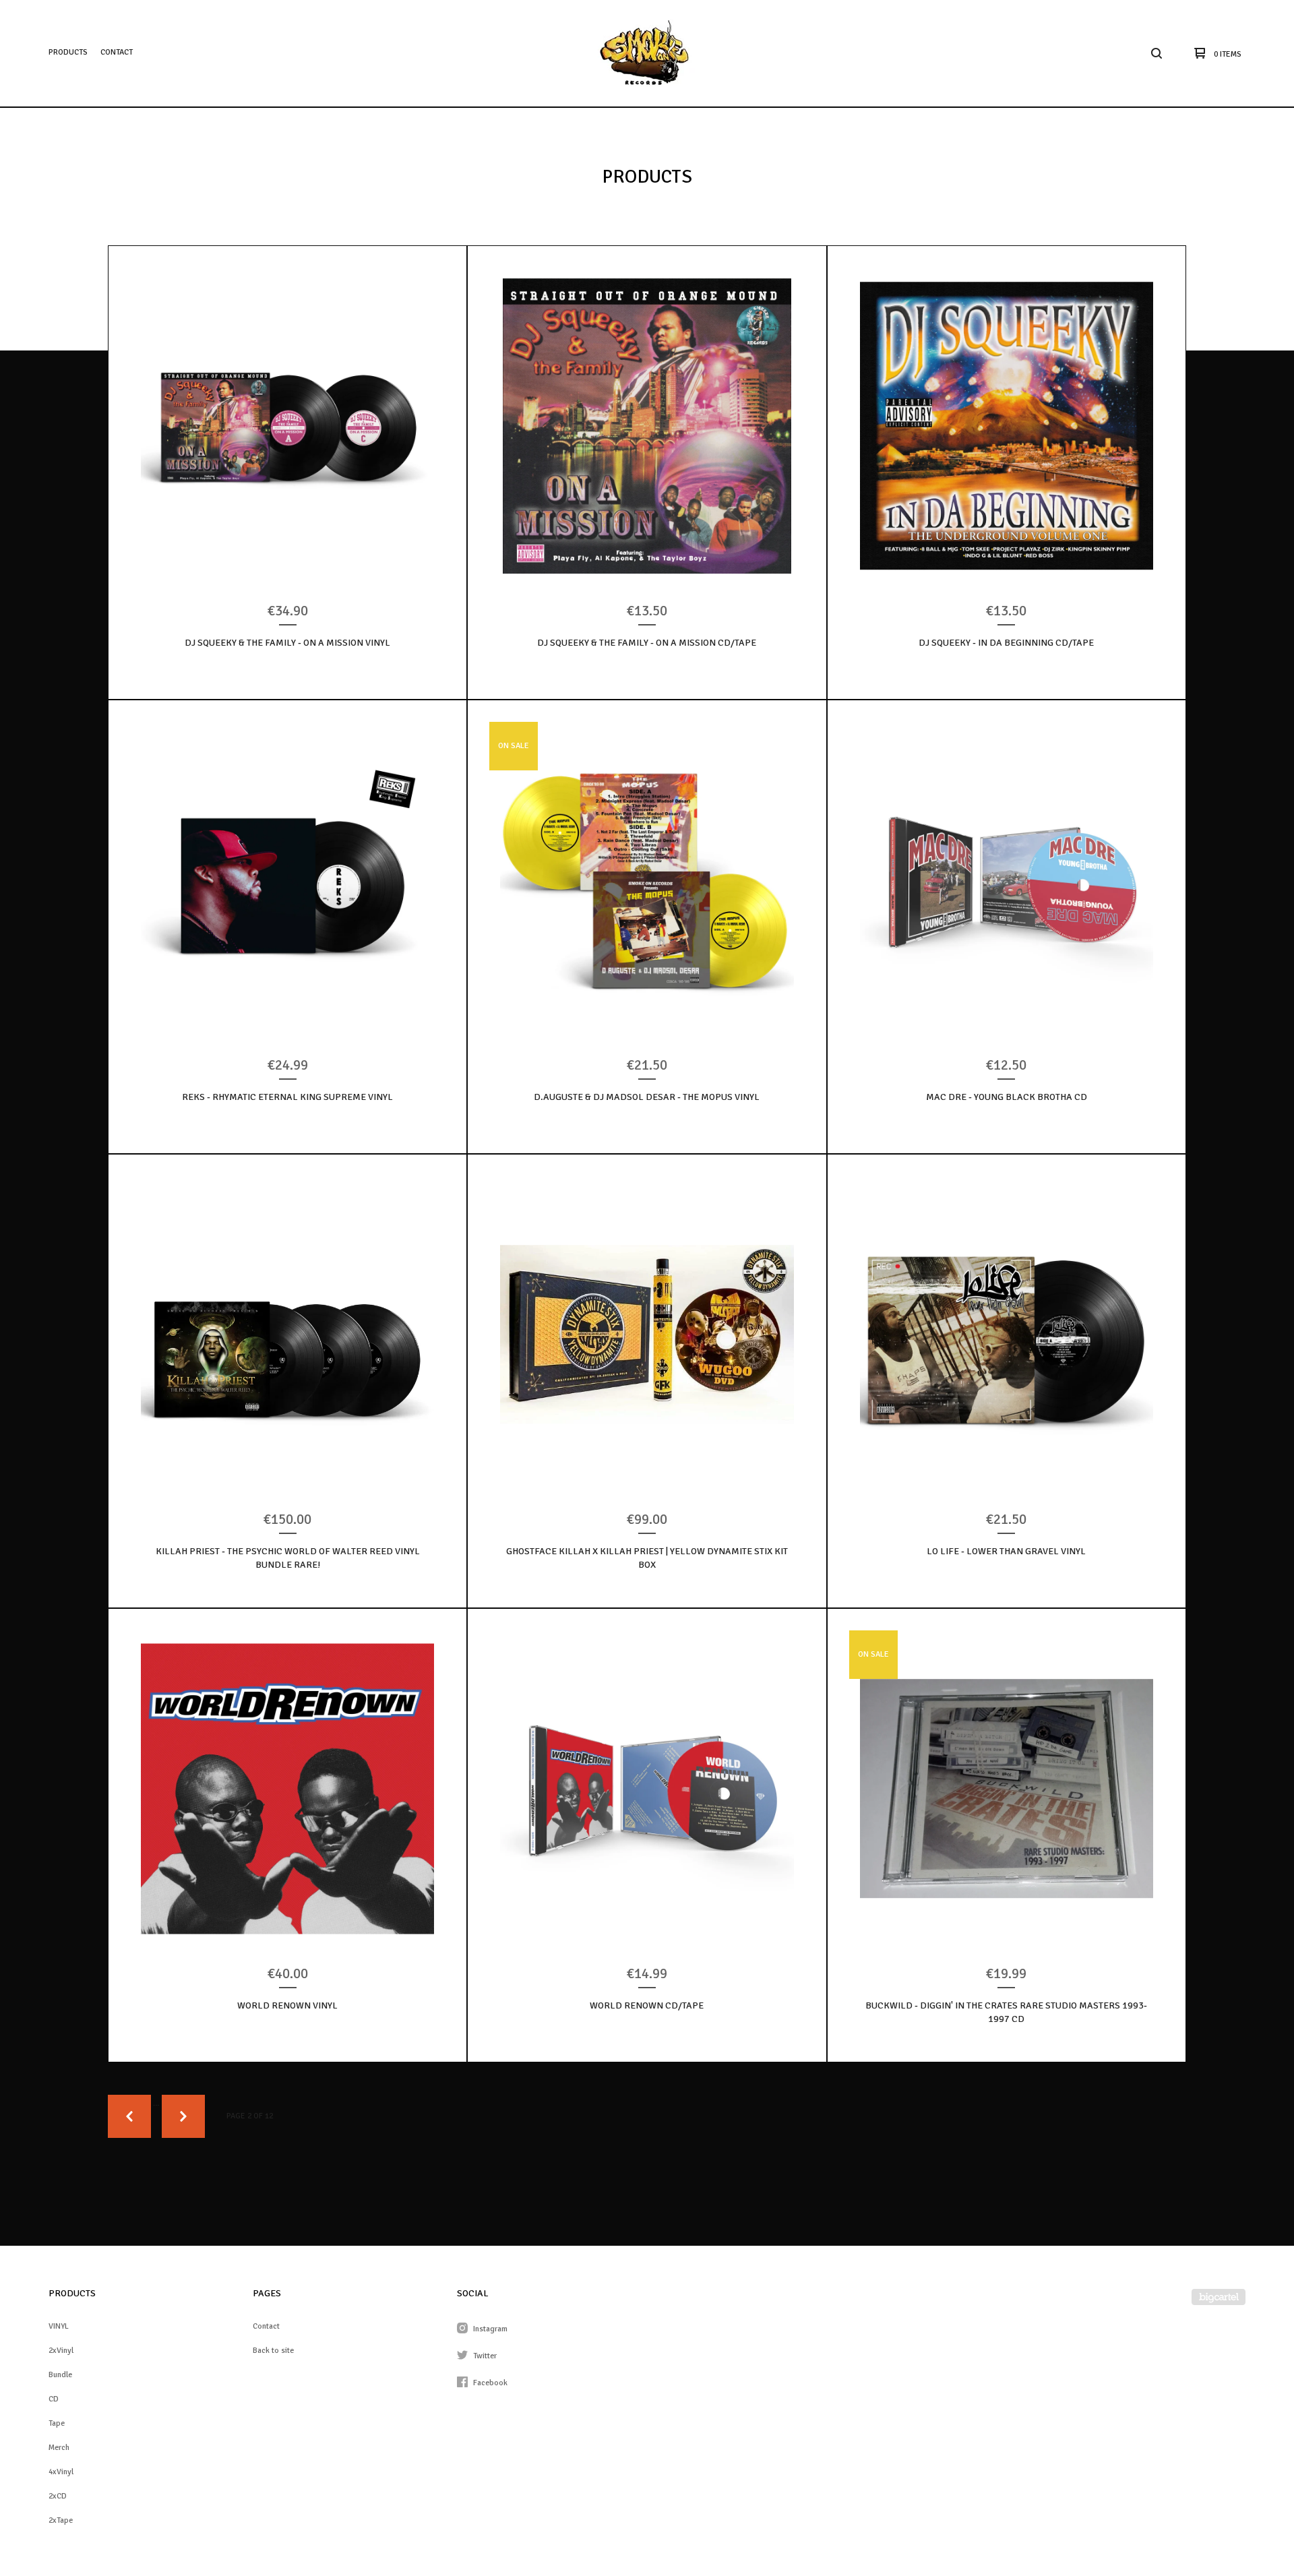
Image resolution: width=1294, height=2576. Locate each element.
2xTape (61, 2520)
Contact (117, 52)
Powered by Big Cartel (1219, 2297)
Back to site (273, 2351)
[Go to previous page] (129, 2116)
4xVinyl (61, 2472)
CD (54, 2399)
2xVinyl (61, 2351)
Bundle (60, 2375)
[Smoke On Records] (645, 53)
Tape (57, 2423)
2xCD (58, 2496)
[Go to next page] (183, 2116)
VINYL (59, 2326)
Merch (59, 2448)
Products (68, 52)
